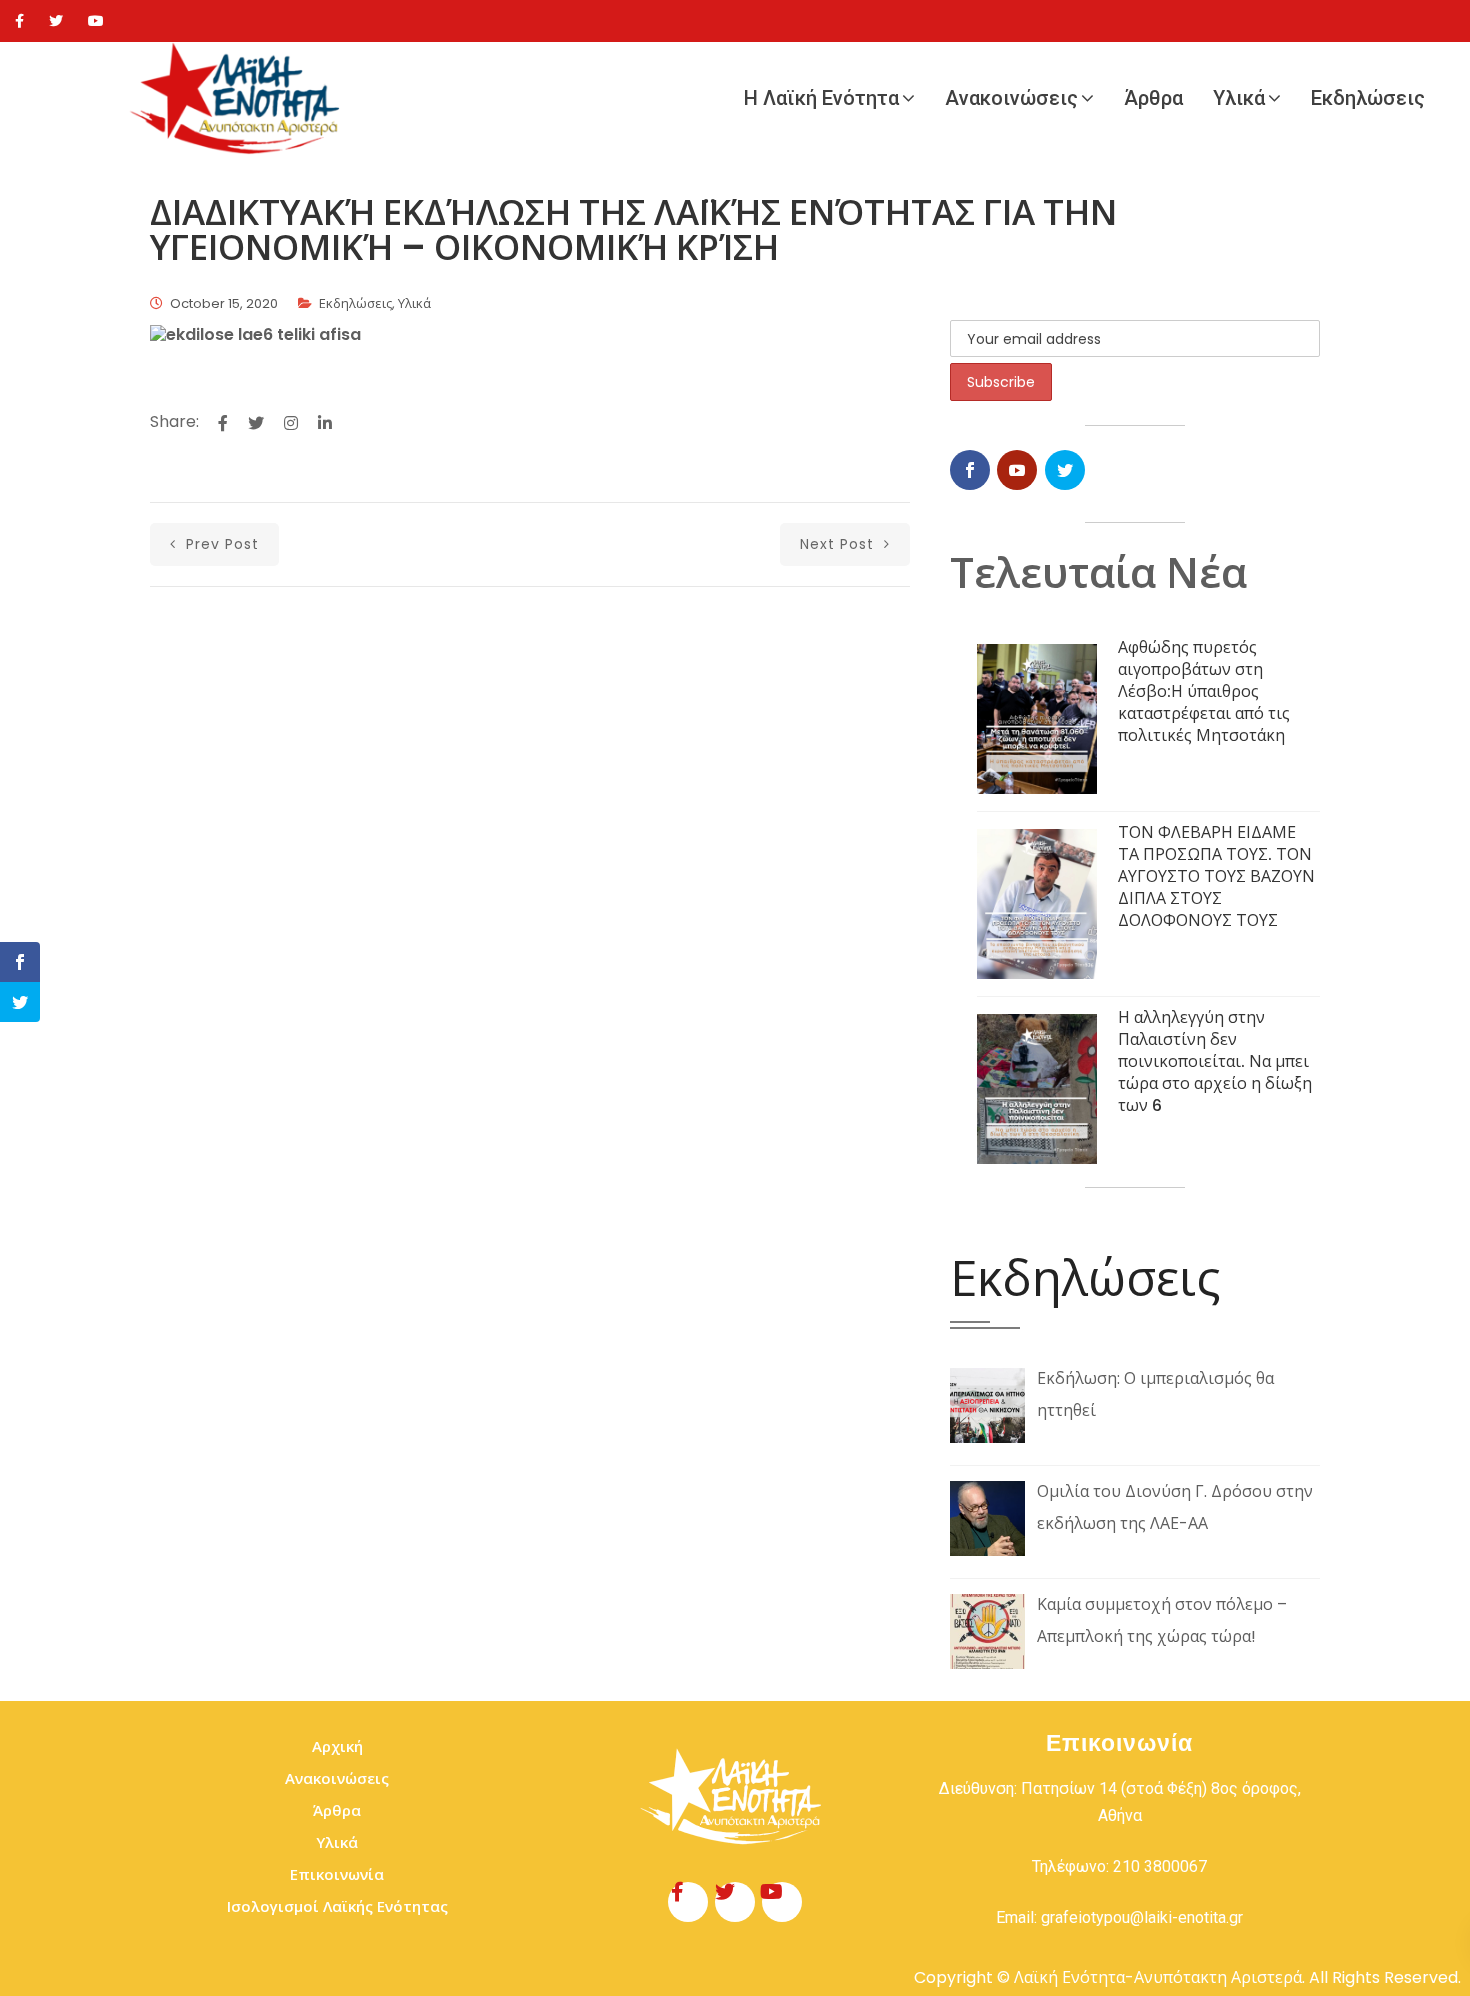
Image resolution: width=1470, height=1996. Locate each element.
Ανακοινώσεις (1011, 98)
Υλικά (1239, 98)
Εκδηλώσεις (1368, 98)
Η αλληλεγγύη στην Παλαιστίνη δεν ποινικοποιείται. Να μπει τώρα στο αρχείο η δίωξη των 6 (1215, 1061)
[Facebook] (19, 21)
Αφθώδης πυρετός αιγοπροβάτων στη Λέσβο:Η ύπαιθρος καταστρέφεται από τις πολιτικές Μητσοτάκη (1204, 691)
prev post (220, 544)
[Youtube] (96, 21)
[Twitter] (56, 21)
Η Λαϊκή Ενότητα (821, 98)
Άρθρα (1153, 98)
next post (839, 544)
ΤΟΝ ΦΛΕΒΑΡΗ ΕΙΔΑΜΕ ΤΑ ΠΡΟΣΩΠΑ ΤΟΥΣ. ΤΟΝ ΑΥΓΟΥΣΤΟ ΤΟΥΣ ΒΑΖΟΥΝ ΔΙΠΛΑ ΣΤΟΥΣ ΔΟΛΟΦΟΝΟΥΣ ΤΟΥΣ (1216, 876)
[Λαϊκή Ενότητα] (240, 98)
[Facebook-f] (688, 1902)
